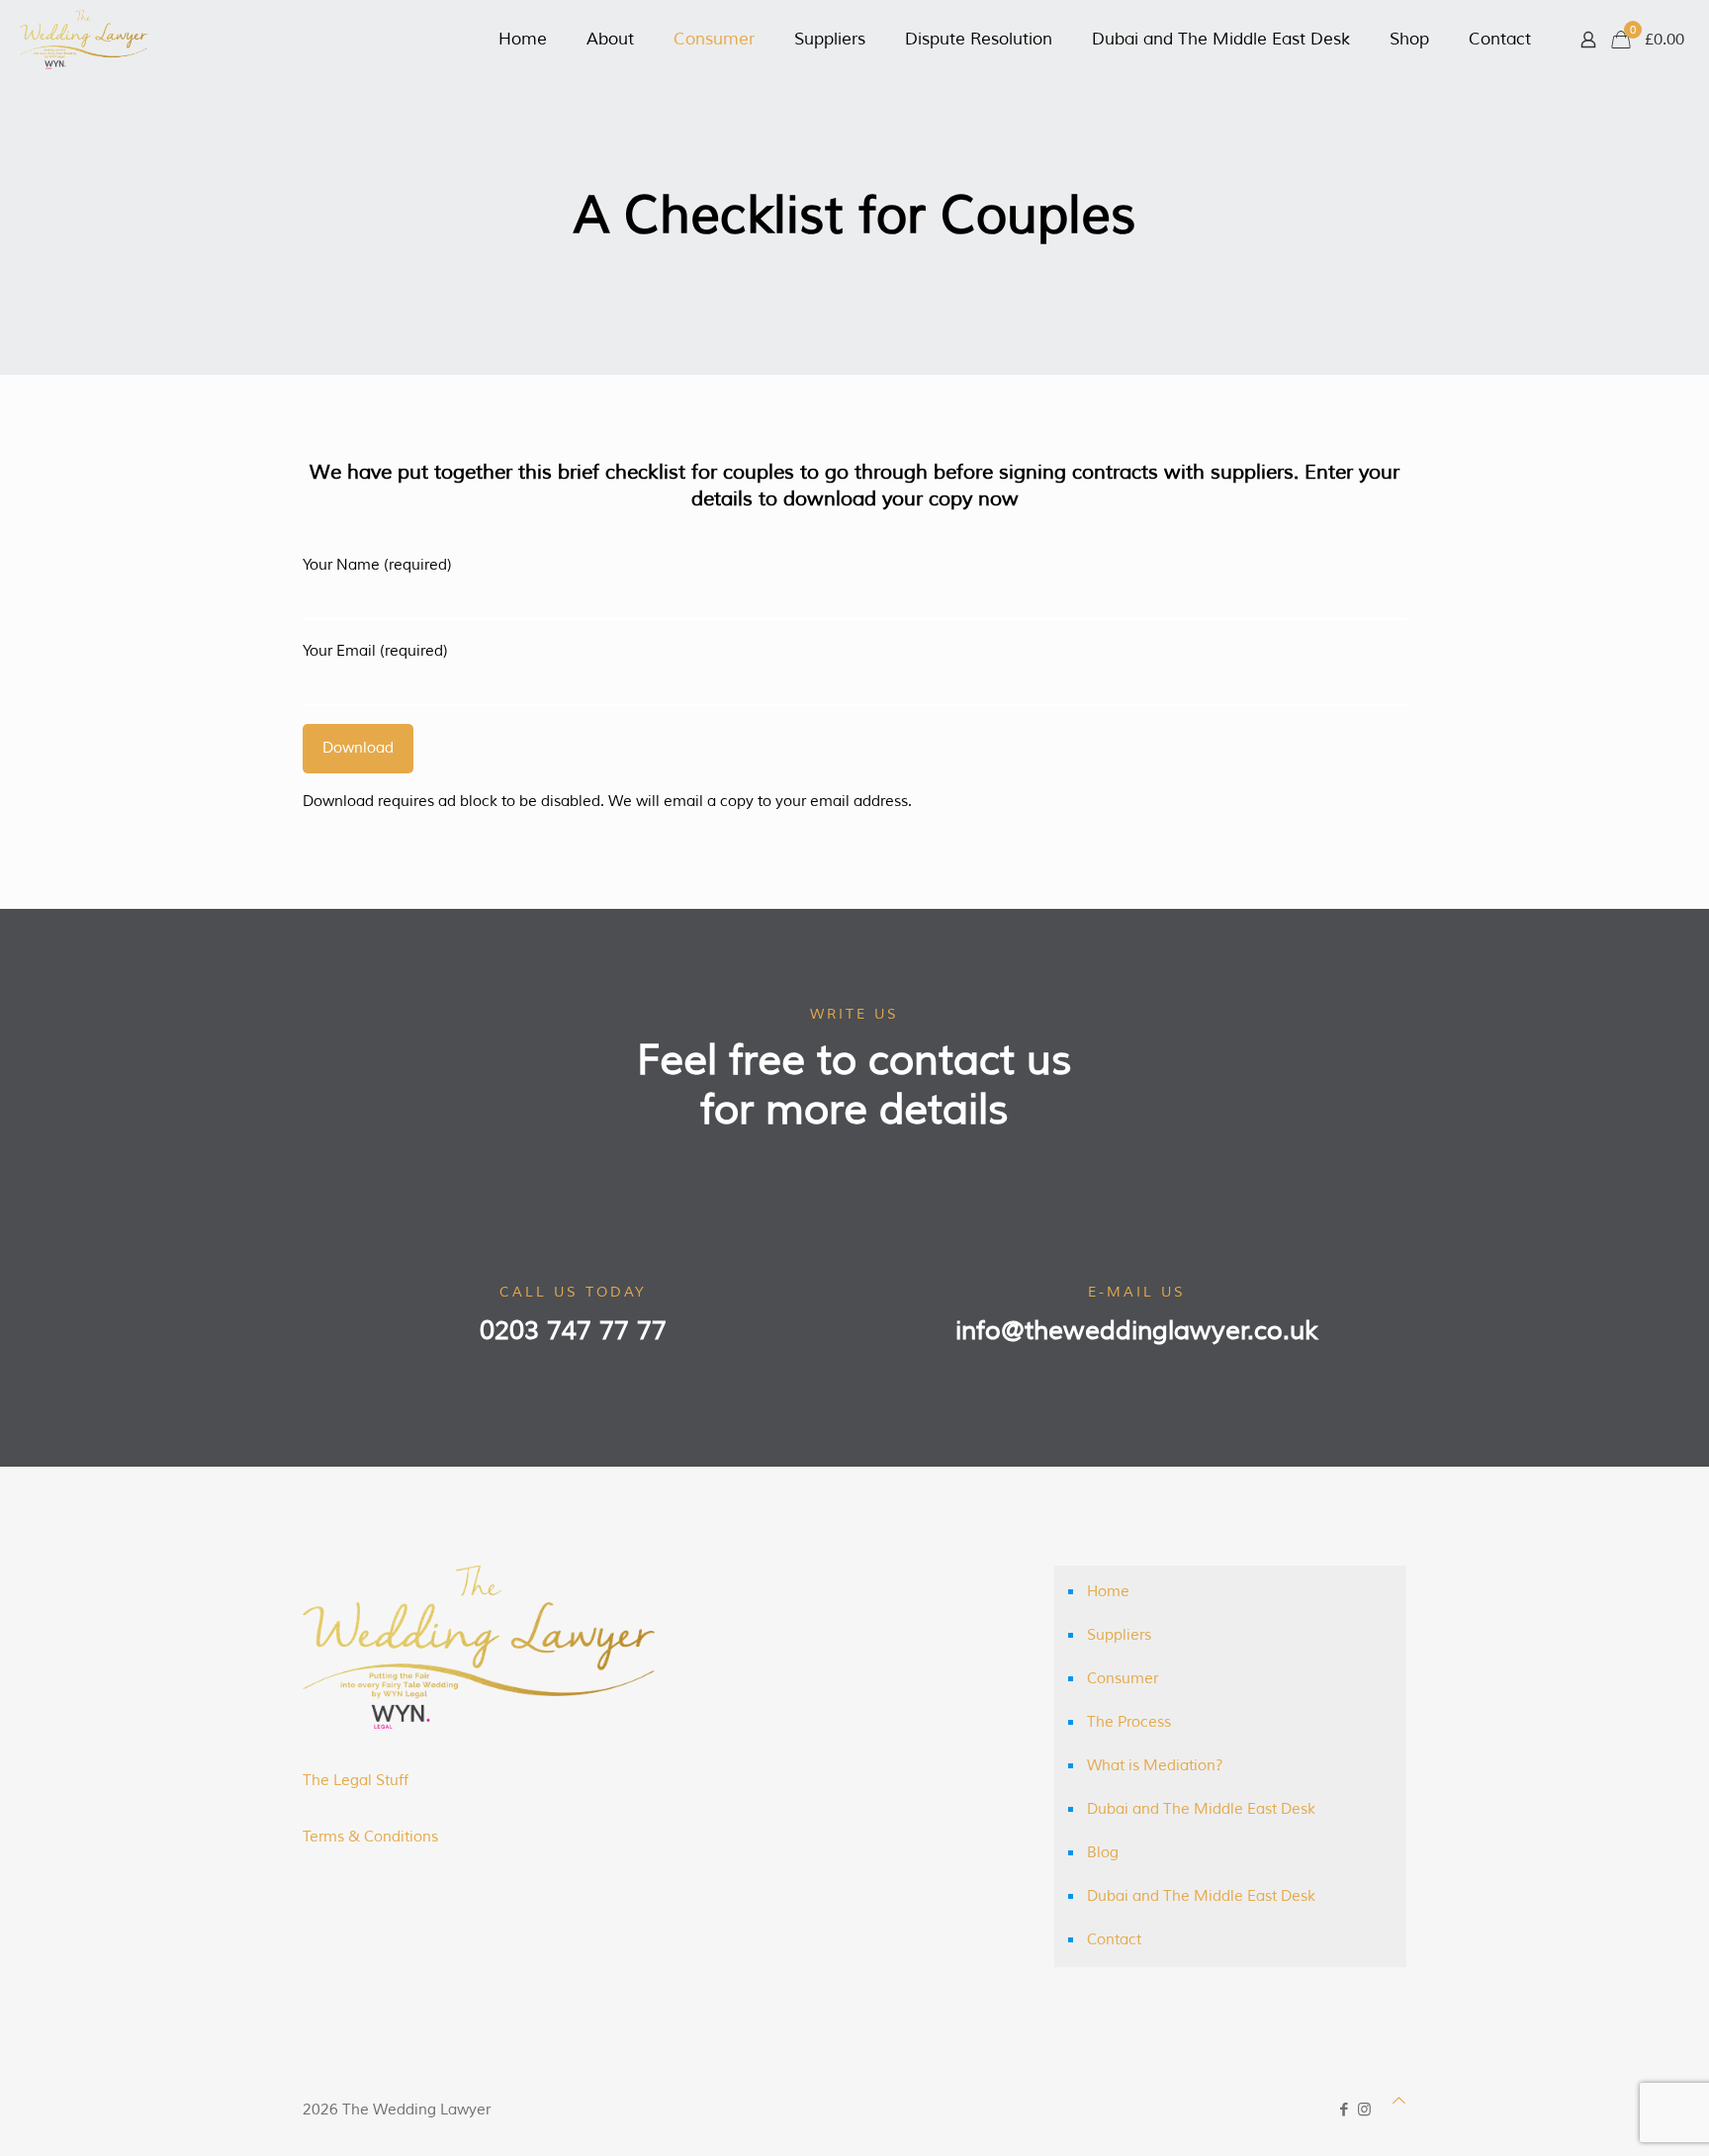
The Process (1129, 1722)
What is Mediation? (1155, 1766)
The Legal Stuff (356, 1781)
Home (1108, 1592)
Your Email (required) (375, 651)
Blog (1103, 1853)
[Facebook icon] (1344, 2110)
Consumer (1123, 1679)
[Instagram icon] (1364, 2110)
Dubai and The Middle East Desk (1201, 1809)
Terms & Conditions (370, 1837)
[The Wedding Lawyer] (84, 40)
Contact (1114, 1940)
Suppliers (1119, 1635)
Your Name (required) (377, 565)
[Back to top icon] (1399, 2101)
